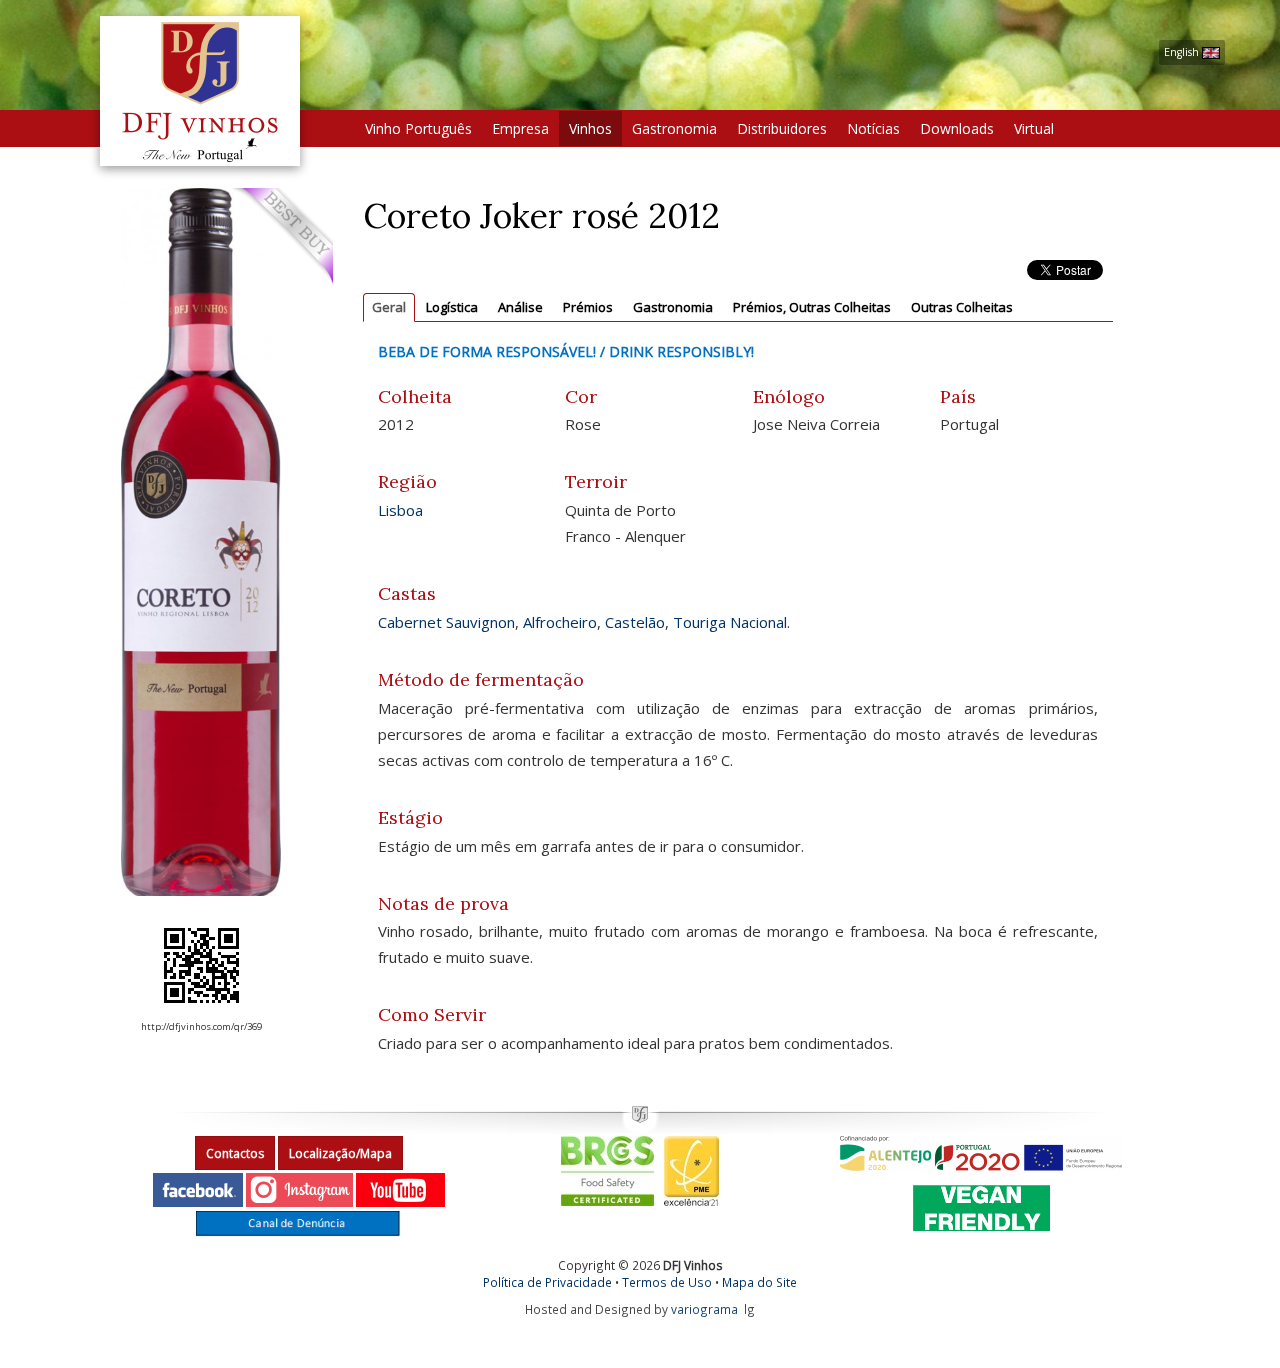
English (1183, 52)
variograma (704, 1309)
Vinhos (590, 128)
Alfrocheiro (560, 622)
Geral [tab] (389, 307)
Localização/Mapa (340, 1153)
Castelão (635, 622)
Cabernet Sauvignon (446, 622)
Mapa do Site (759, 1282)
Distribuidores (782, 128)
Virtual (1034, 128)
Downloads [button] (957, 128)
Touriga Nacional (730, 622)
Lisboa (400, 510)
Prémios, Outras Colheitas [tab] (812, 307)
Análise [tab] (520, 307)
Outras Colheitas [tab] (962, 307)
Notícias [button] (873, 128)
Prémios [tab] (588, 307)
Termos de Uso (667, 1282)
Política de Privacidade (547, 1282)
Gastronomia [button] (674, 128)
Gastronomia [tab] (673, 307)
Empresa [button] (520, 128)
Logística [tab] (452, 307)
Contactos (235, 1153)
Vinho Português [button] (418, 128)
